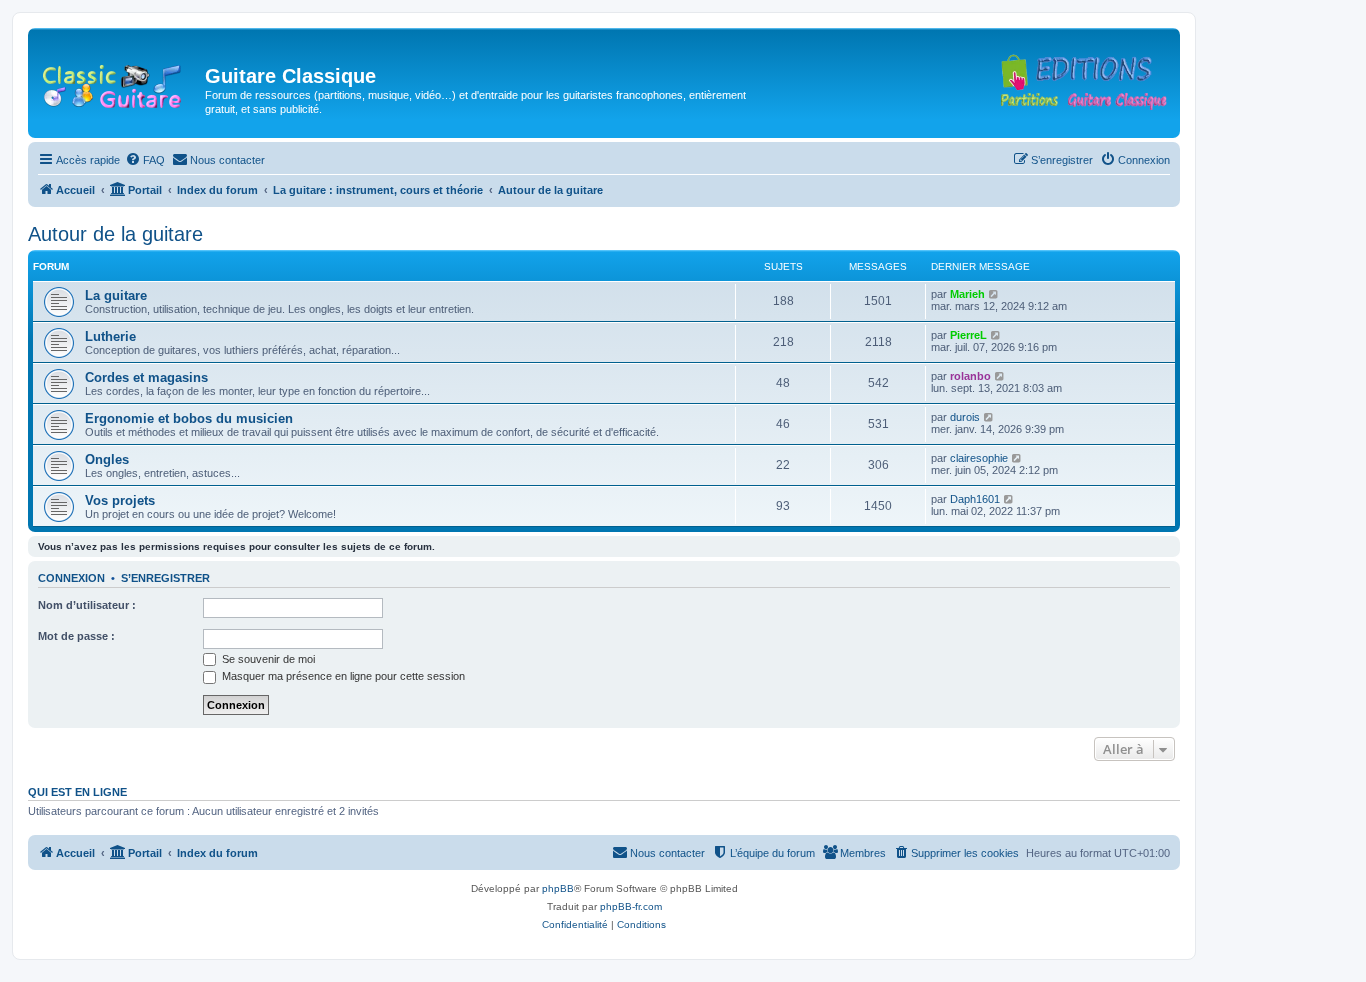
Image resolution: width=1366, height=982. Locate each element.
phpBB (558, 888)
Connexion (71, 578)
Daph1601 (975, 499)
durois (965, 417)
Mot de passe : (76, 636)
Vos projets (120, 500)
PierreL (968, 335)
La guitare (116, 295)
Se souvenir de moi (267, 659)
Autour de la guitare (115, 234)
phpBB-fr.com (631, 906)
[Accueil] (119, 82)
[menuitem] (145, 160)
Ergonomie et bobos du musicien (189, 418)
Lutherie (110, 336)
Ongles (107, 459)
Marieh (967, 294)
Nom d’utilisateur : (87, 605)
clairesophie (979, 458)
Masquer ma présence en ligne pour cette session (342, 676)
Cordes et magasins (146, 377)
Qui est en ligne (77, 792)
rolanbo (970, 376)
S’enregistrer (165, 578)
